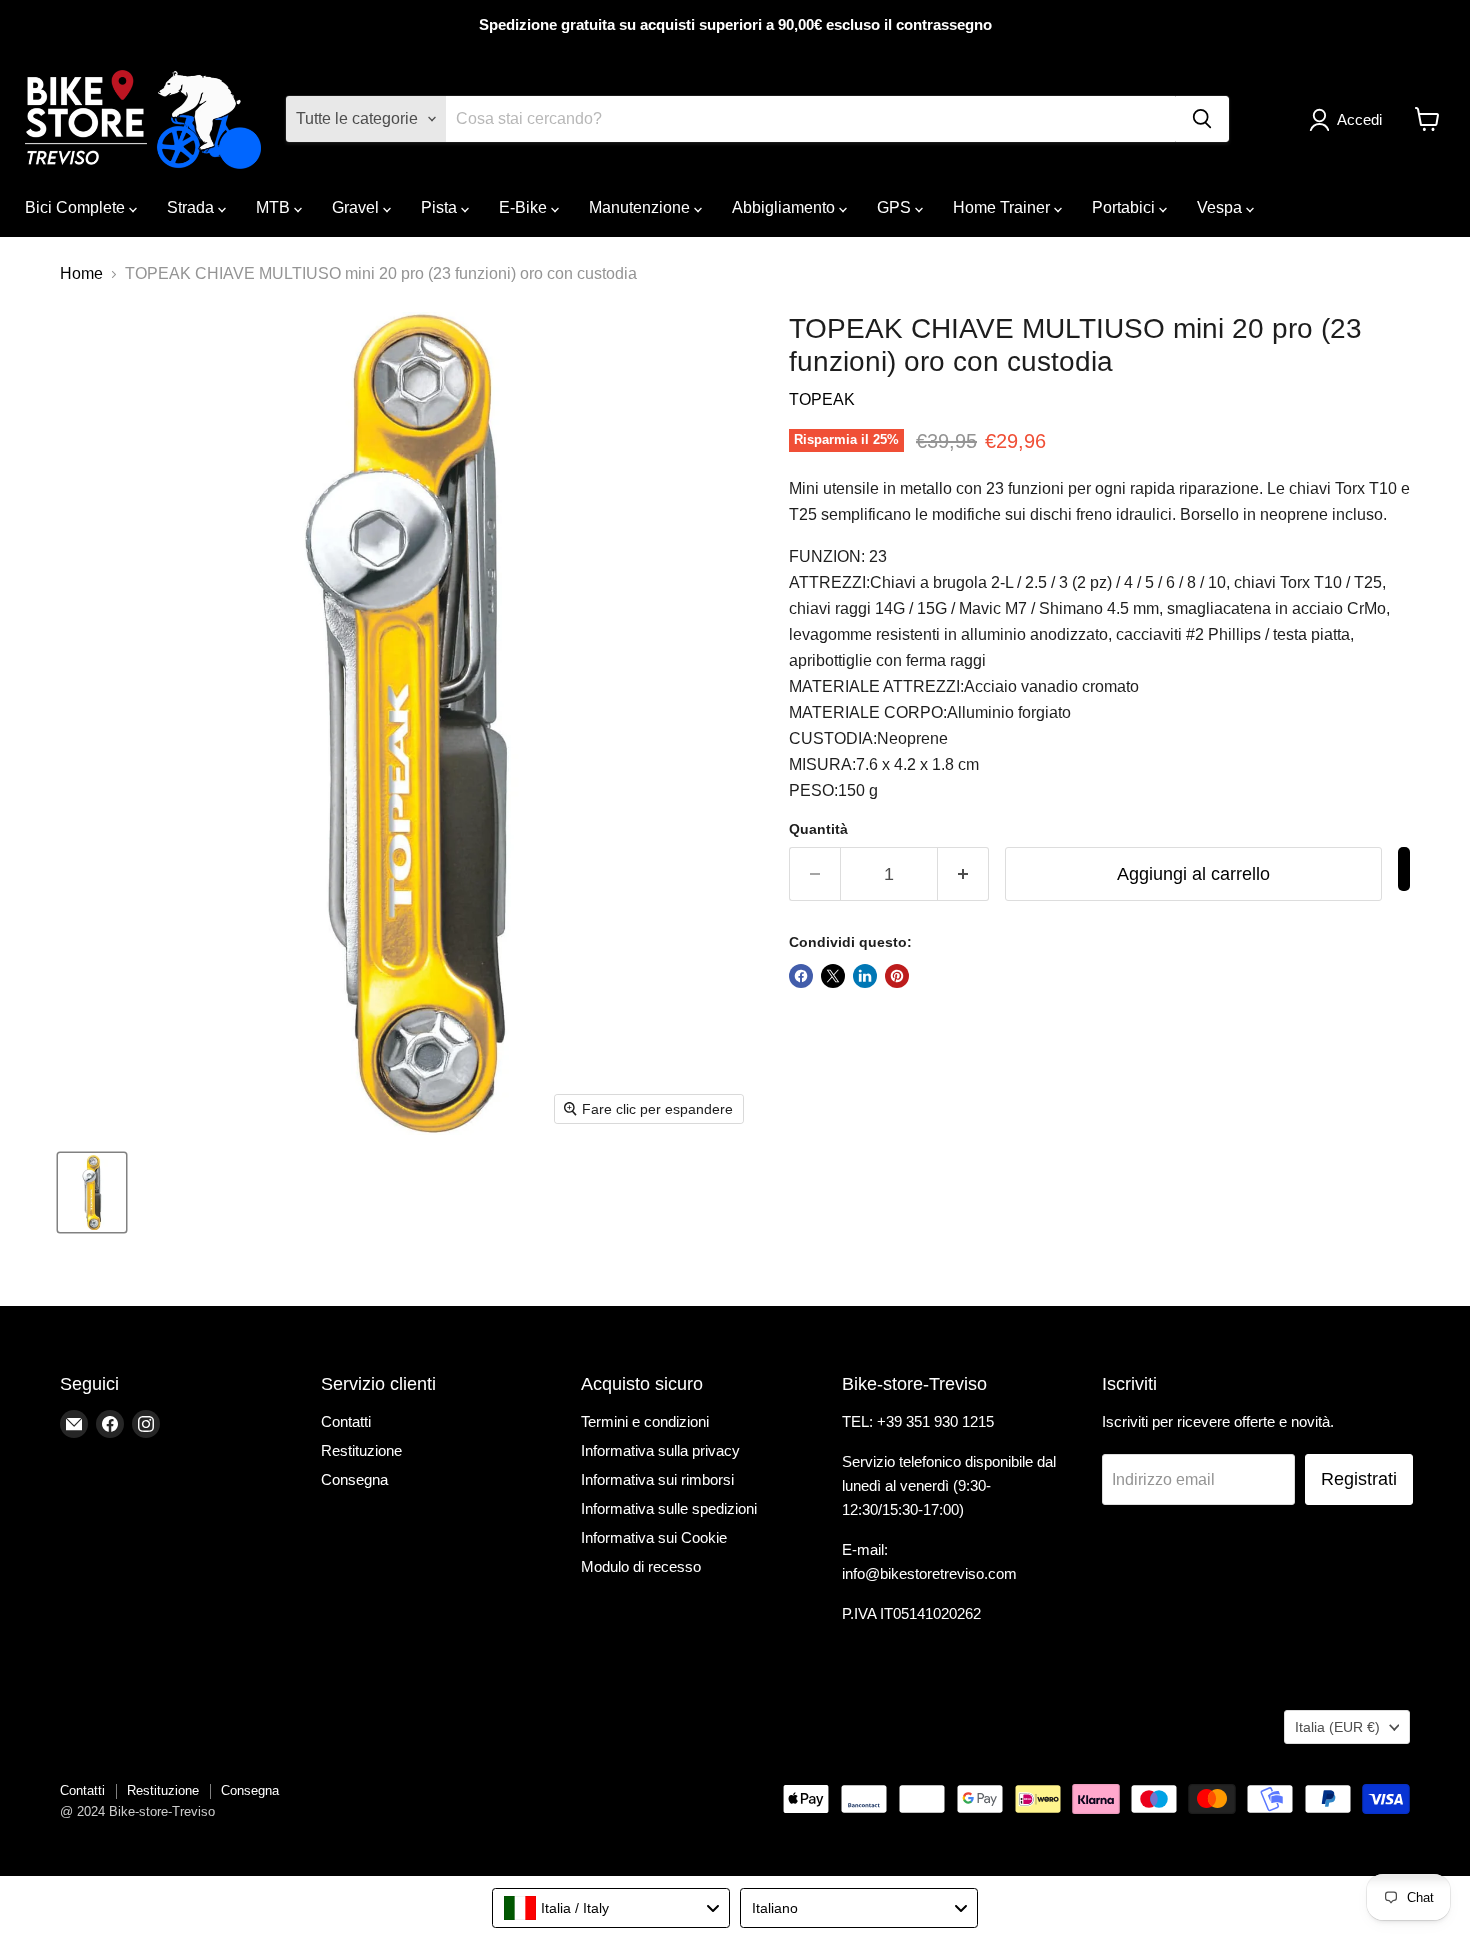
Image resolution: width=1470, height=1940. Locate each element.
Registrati (1359, 1479)
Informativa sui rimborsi (657, 1479)
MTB (275, 207)
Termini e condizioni (645, 1421)
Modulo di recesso (641, 1566)
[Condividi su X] (833, 976)
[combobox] (611, 1908)
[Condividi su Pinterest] (897, 976)
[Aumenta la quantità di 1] (963, 874)
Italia (1337, 1727)
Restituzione (361, 1450)
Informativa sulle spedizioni (669, 1508)
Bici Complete (77, 207)
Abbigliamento (785, 207)
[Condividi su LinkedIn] (865, 976)
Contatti (346, 1421)
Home (81, 273)
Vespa (1221, 207)
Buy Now (1404, 869)
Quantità (818, 829)
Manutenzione (641, 207)
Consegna (354, 1479)
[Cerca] (1202, 119)
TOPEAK (822, 399)
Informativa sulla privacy (660, 1450)
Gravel (357, 207)
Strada (192, 207)
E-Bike (525, 207)
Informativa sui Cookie (654, 1537)
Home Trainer (1003, 207)
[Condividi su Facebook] (801, 976)
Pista (441, 207)
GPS (896, 207)
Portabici (1125, 207)
